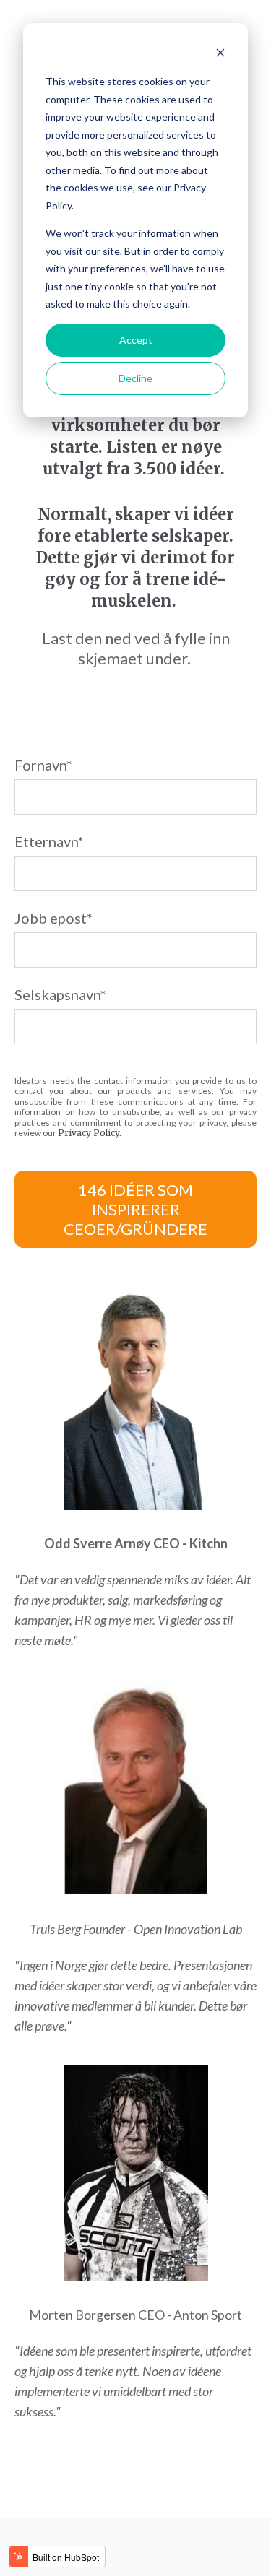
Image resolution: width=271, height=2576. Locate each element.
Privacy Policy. (90, 1133)
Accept (136, 340)
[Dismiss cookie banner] (220, 55)
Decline (135, 378)
